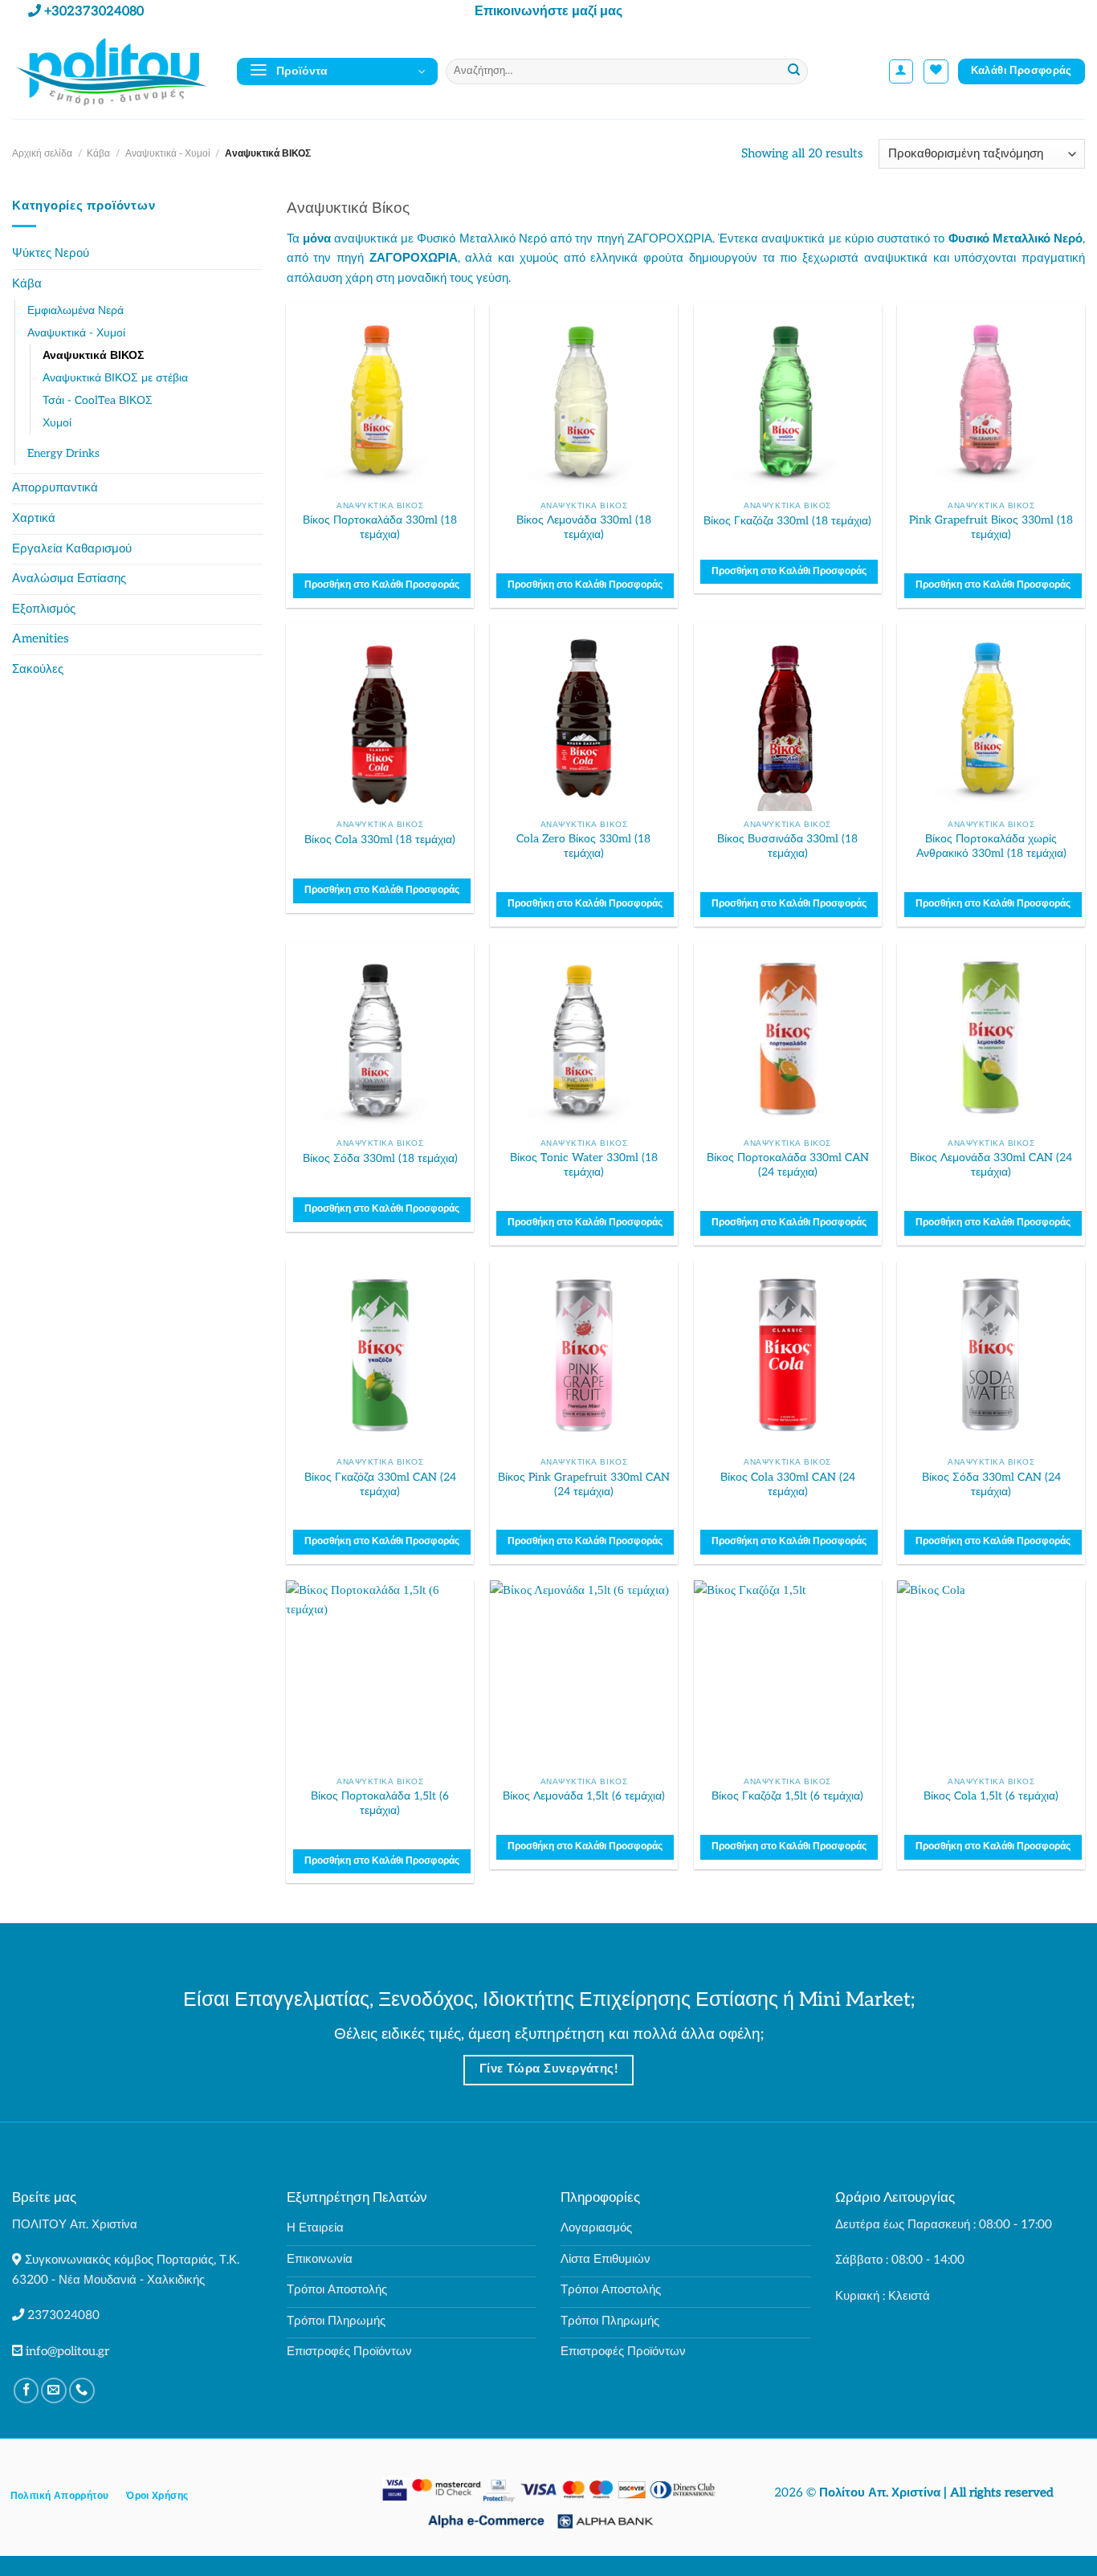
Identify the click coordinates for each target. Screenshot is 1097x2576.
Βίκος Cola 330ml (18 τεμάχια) (380, 840)
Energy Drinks (63, 453)
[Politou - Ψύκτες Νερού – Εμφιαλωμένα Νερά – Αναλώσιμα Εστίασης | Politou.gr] (112, 71)
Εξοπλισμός (44, 609)
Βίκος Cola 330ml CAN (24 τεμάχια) (788, 1484)
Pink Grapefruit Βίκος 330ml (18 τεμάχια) (991, 527)
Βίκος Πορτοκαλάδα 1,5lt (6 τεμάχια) (380, 1803)
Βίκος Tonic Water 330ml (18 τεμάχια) (584, 1165)
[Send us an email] (54, 2391)
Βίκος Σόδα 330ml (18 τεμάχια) (380, 1158)
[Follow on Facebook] (27, 2391)
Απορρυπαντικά (55, 488)
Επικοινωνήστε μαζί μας (548, 12)
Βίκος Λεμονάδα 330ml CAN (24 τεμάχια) (991, 1165)
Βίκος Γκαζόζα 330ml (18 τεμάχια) (787, 521)
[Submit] (794, 71)
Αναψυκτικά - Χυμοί (168, 154)
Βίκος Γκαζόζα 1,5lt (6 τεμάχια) (787, 1796)
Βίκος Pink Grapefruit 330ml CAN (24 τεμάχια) (584, 1484)
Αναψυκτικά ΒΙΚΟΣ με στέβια (115, 378)
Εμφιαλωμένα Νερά (75, 310)
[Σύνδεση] (901, 72)
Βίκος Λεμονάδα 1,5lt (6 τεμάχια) (584, 1796)
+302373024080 (94, 12)
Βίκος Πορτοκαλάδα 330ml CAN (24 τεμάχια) (788, 1165)
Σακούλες (38, 669)
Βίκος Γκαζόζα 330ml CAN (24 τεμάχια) (380, 1484)
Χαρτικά (34, 518)
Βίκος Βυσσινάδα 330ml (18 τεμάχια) (787, 846)
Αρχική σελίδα (42, 154)
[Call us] (82, 2391)
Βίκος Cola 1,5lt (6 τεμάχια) (991, 1796)
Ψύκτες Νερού (51, 253)
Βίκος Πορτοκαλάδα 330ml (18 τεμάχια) (380, 527)
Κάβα (98, 154)
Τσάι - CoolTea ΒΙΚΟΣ (98, 400)
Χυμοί (57, 423)
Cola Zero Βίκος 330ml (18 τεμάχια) (583, 846)
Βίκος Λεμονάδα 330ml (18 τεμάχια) (584, 527)
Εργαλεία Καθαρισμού (72, 549)
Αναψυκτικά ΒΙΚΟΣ (93, 355)
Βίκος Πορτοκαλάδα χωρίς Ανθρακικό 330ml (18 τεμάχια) (991, 846)
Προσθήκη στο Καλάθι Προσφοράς (382, 585)
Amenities (41, 639)
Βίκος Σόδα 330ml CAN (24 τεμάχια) (991, 1484)
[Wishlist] (936, 72)
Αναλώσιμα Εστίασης (69, 579)
